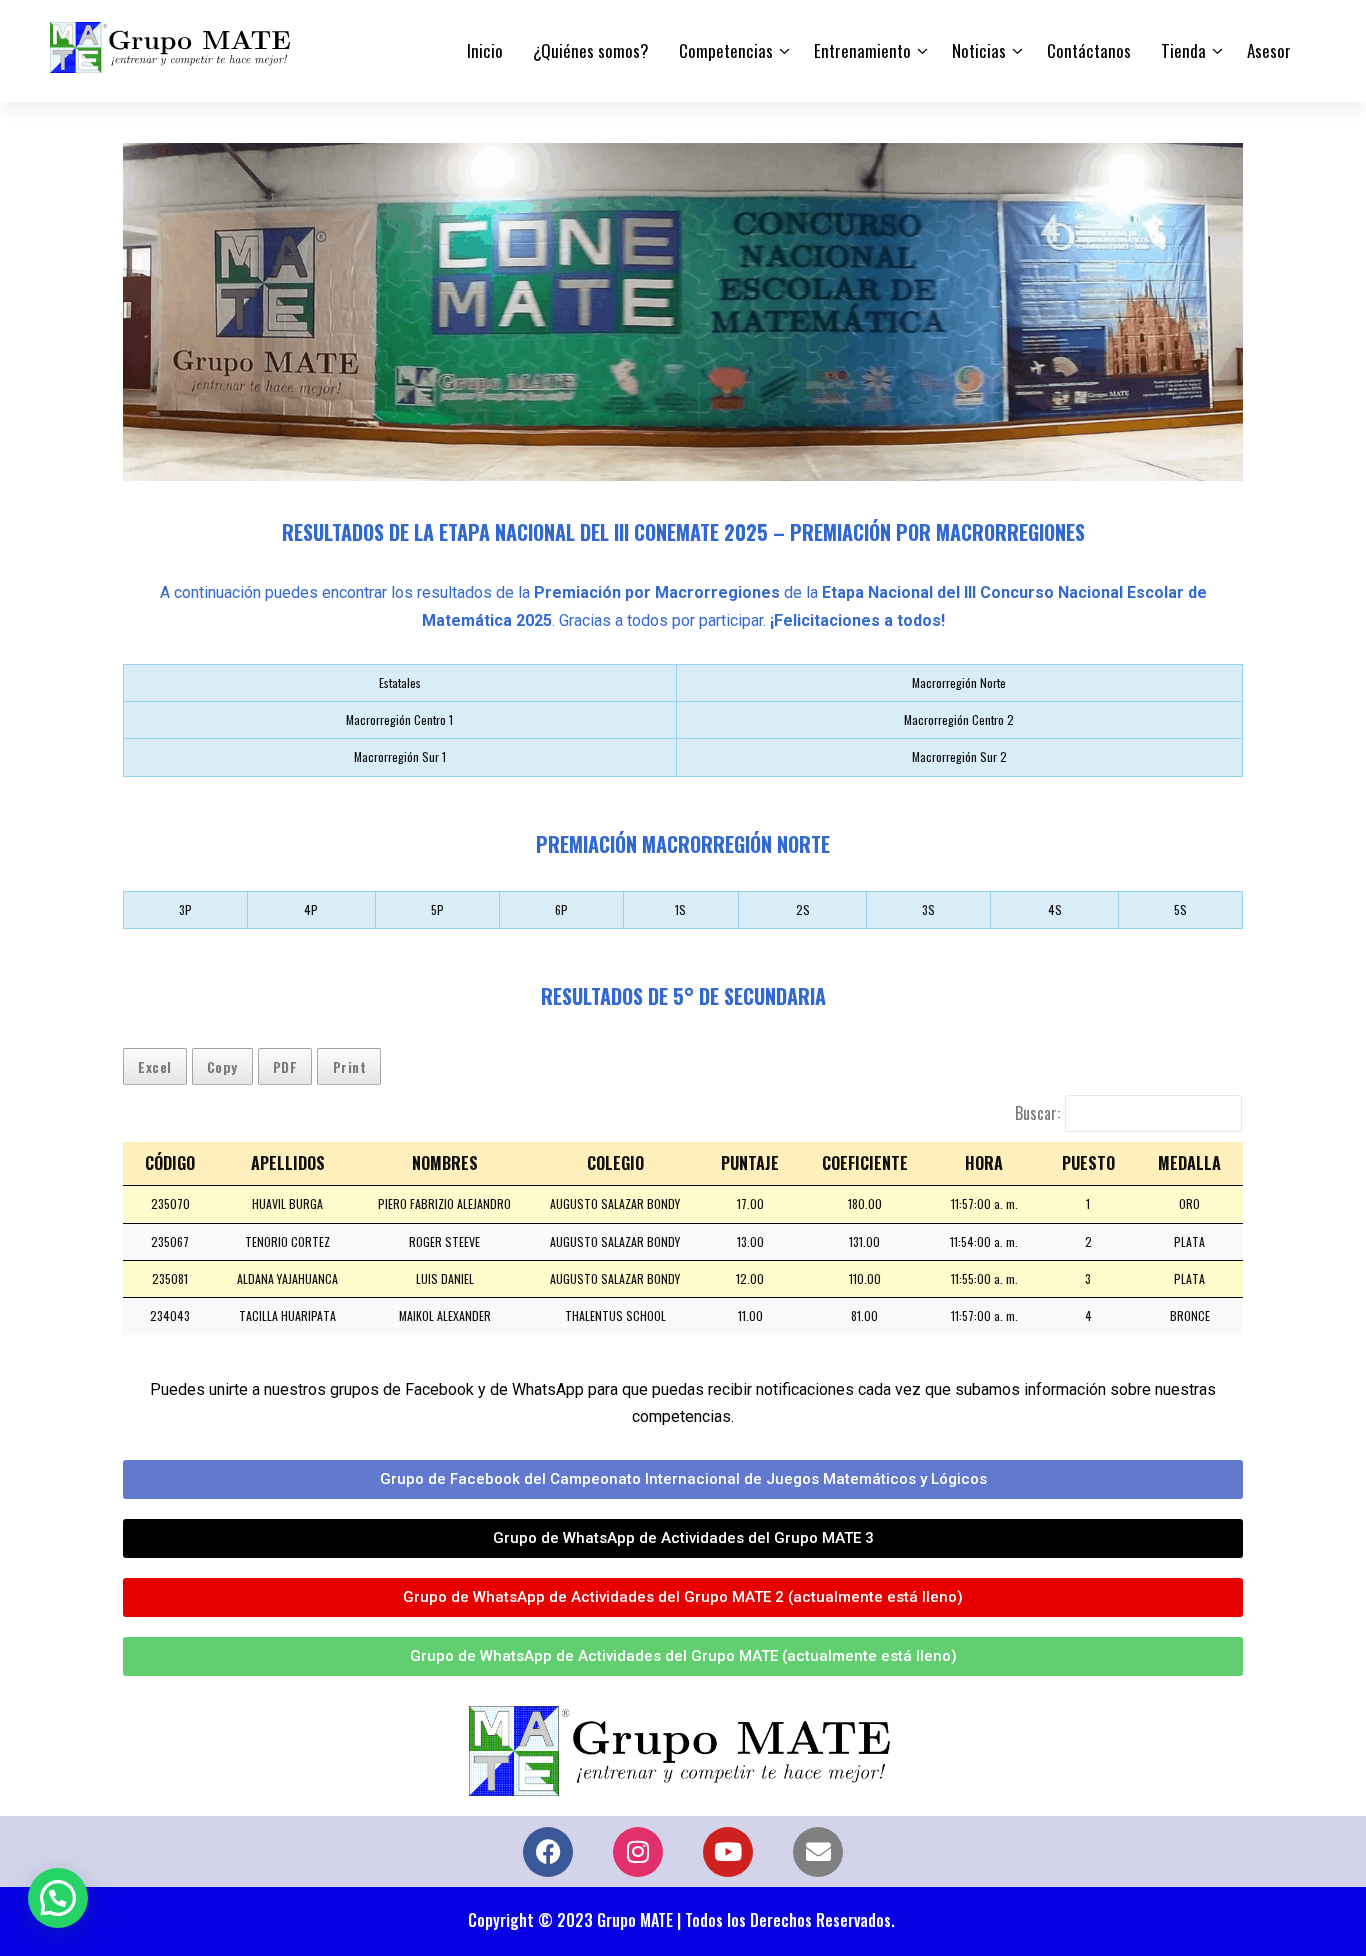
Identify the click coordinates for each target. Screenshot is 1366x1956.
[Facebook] (548, 1852)
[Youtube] (728, 1852)
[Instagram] (638, 1852)
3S (928, 909)
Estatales (400, 682)
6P (561, 909)
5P (437, 909)
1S (680, 909)
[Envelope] (818, 1852)
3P (185, 909)
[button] (58, 1898)
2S (803, 909)
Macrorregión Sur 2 (959, 756)
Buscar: (1037, 1113)
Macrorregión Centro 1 (399, 719)
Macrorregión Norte (959, 682)
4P (311, 909)
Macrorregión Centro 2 (959, 719)
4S (1055, 909)
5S (1180, 909)
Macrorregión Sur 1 (400, 756)
